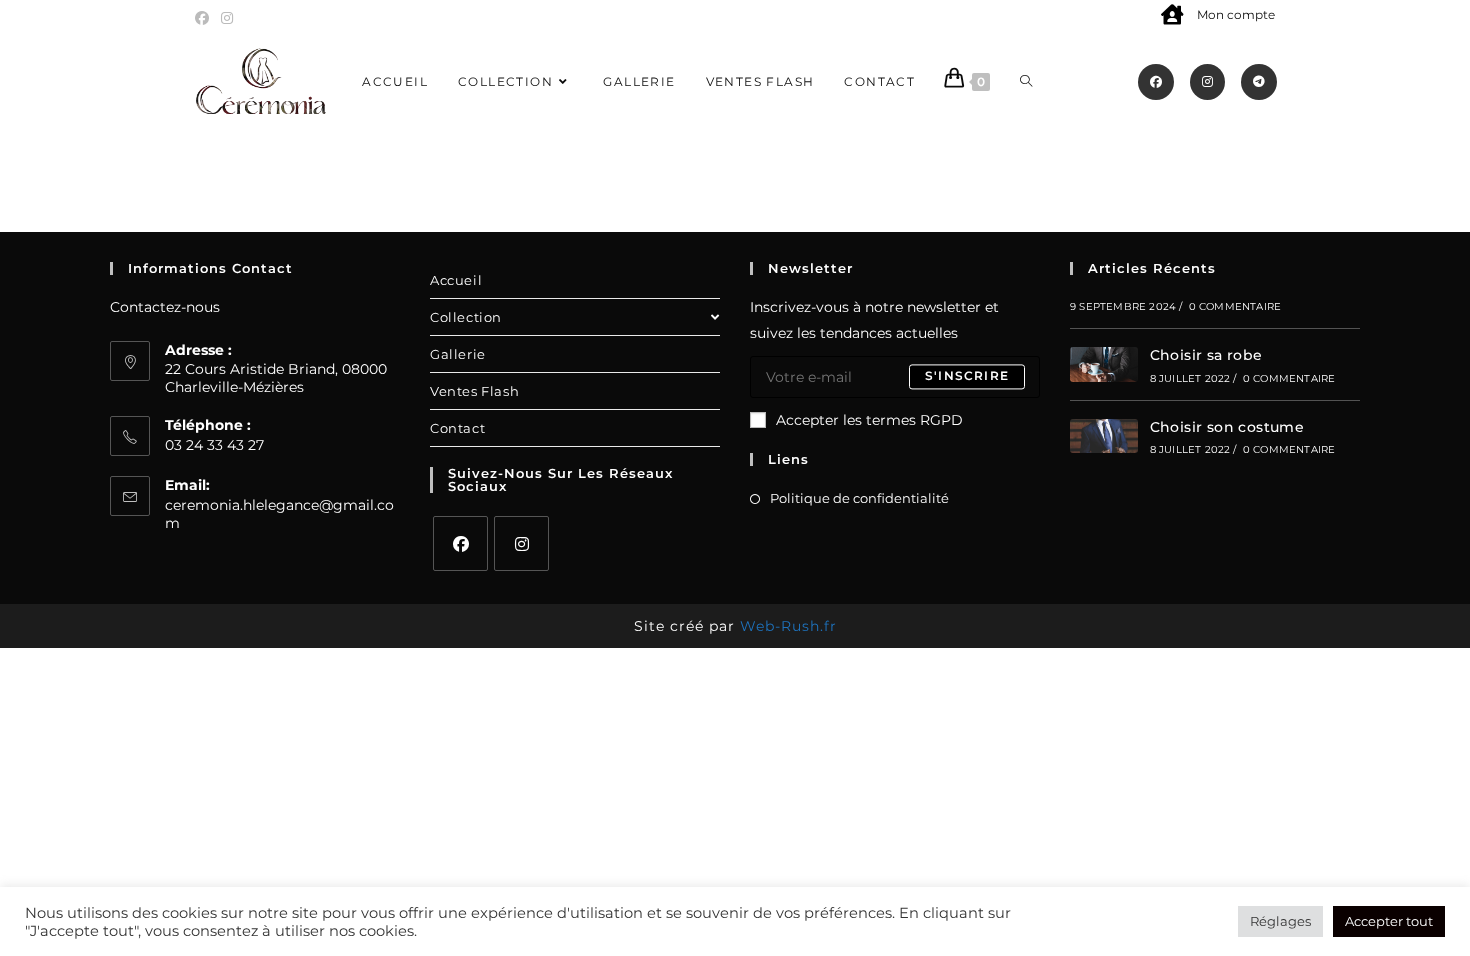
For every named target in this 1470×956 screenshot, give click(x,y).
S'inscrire (967, 376)
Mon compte (1236, 14)
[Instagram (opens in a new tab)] (227, 18)
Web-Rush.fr (788, 626)
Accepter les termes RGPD (869, 420)
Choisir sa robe (1206, 355)
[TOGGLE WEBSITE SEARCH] (1026, 82)
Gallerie (458, 354)
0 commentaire (1235, 306)
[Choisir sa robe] (1104, 364)
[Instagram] (521, 543)
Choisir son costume (1227, 427)
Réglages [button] (1280, 921)
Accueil (456, 280)
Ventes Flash (474, 391)
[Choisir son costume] (1104, 436)
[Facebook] (460, 543)
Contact (457, 428)
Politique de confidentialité (859, 498)
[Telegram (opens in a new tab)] (1259, 82)
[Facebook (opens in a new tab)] (205, 18)
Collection (466, 317)
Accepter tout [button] (1389, 921)
